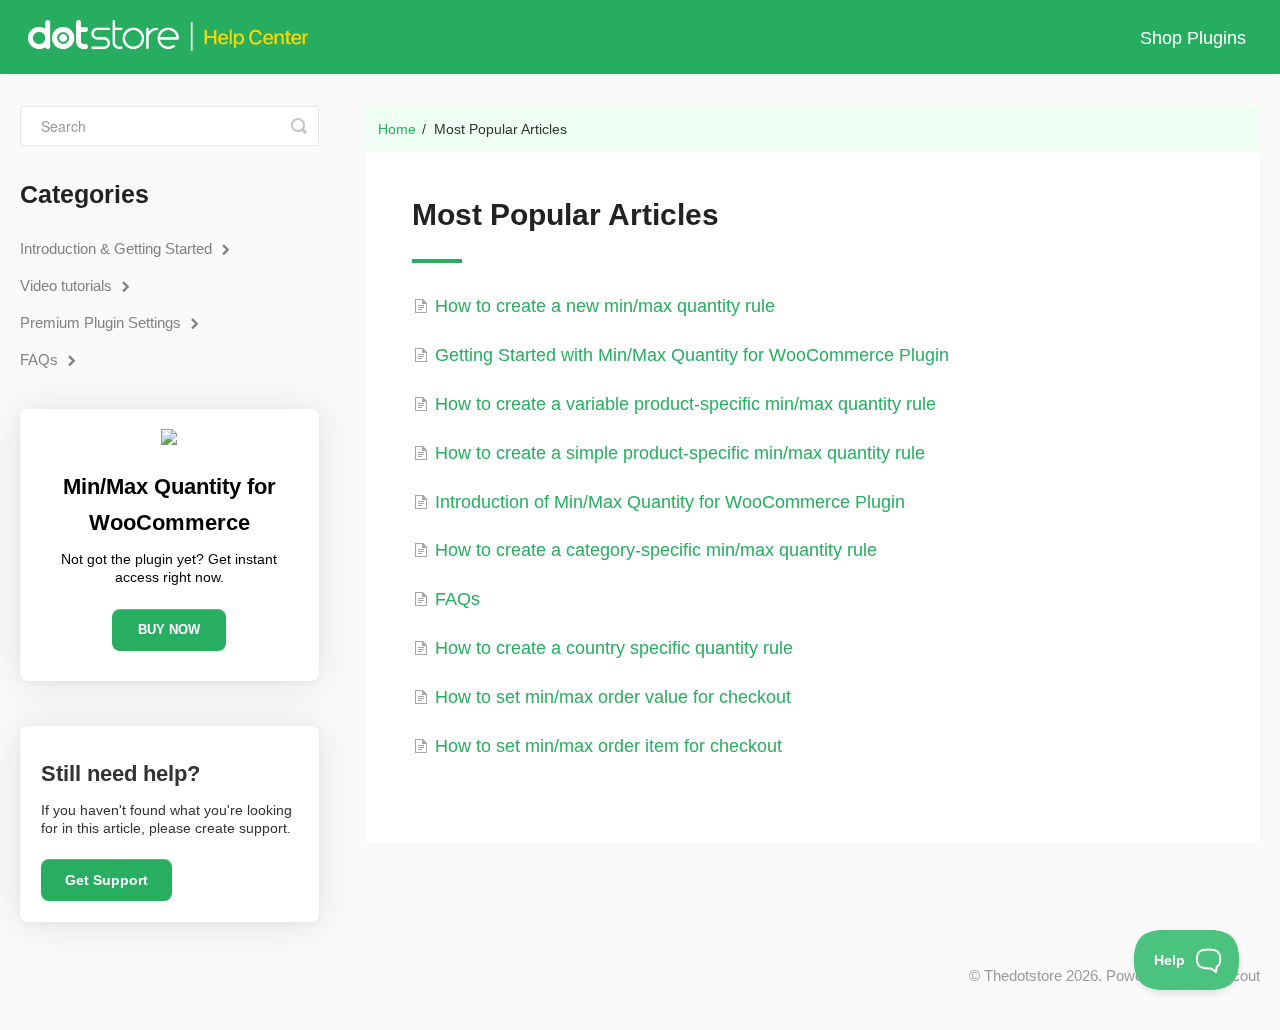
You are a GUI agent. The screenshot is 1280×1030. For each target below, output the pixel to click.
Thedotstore (1023, 975)
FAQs (41, 359)
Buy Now (169, 629)
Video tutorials (68, 285)
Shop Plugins (1193, 38)
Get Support (106, 880)
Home (397, 129)
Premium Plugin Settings (102, 322)
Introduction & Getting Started (118, 248)
